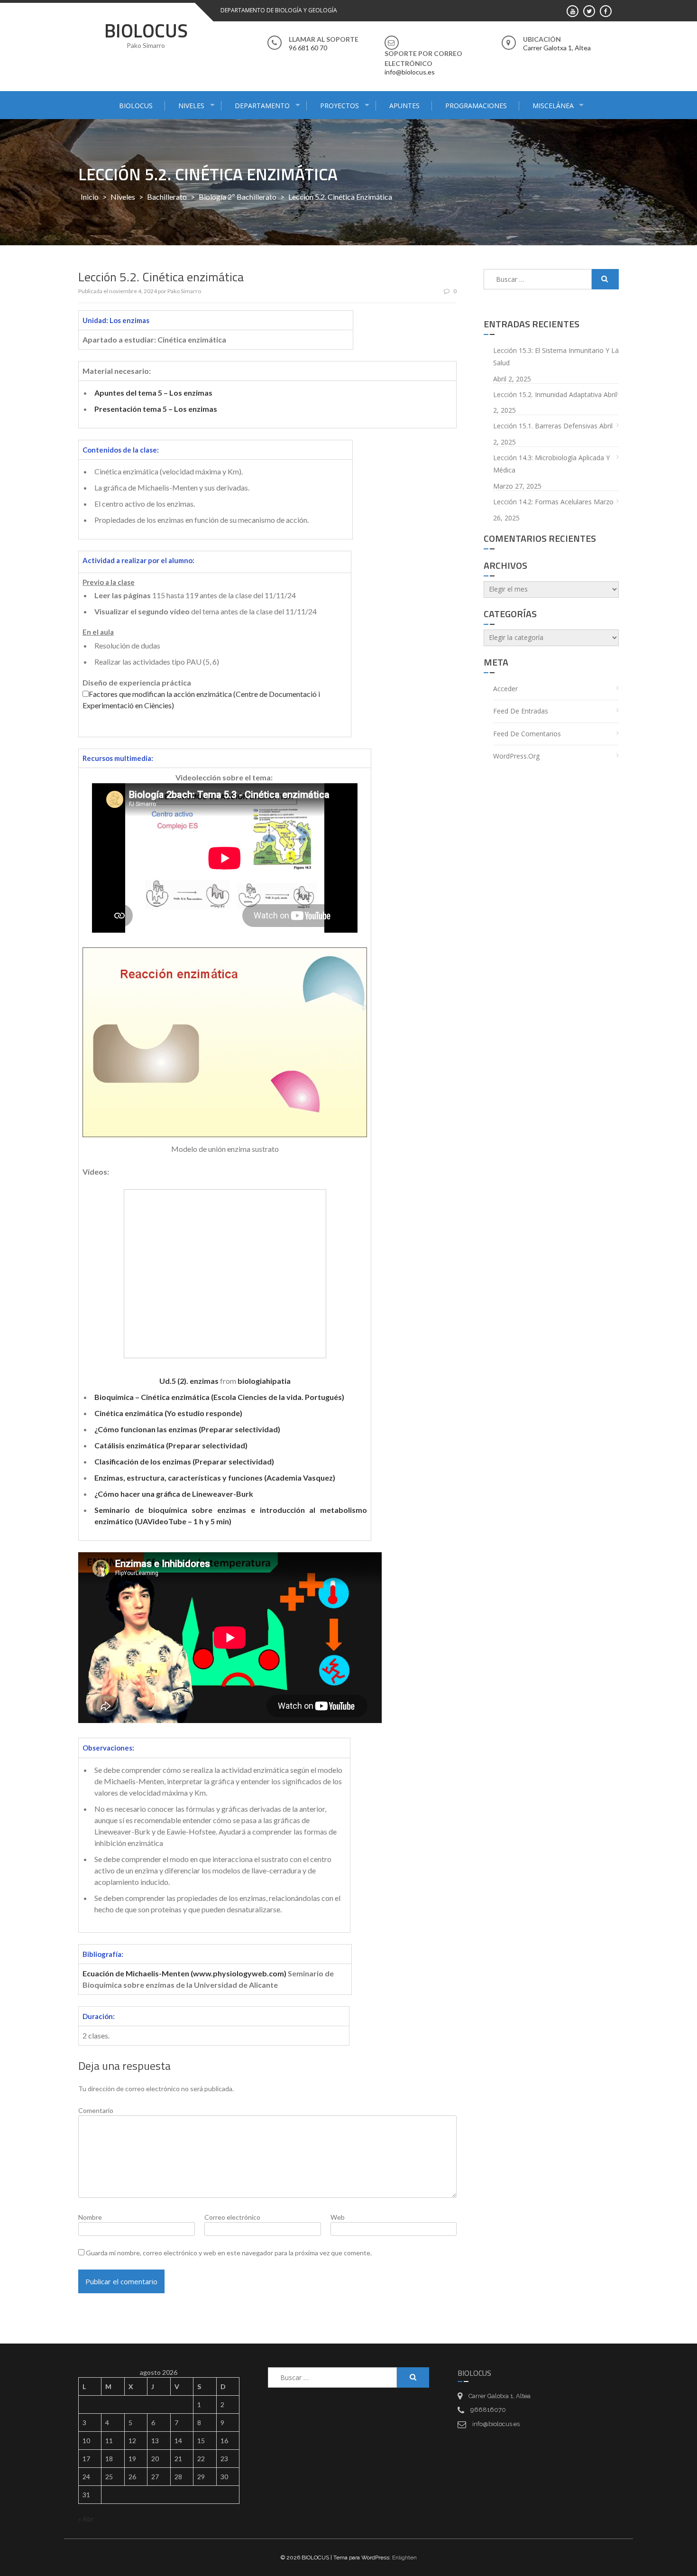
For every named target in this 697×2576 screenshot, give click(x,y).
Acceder (505, 689)
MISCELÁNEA (553, 106)
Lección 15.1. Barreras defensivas (545, 426)
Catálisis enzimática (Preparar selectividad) (171, 1445)
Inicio (90, 197)
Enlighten (404, 2557)
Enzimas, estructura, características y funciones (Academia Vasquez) (215, 1478)
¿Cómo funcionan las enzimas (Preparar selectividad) (187, 1429)
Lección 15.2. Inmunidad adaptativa (547, 394)
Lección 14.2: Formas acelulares (542, 502)
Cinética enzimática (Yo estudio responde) (168, 1413)
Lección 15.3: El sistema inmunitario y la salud (556, 357)
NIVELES (191, 106)
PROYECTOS (339, 106)
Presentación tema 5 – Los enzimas (156, 409)
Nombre (90, 2217)
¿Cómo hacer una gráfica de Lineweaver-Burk (174, 1494)
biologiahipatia (264, 1381)
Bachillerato (167, 197)
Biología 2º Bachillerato (238, 197)
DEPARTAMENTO (262, 106)
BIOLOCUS (146, 31)
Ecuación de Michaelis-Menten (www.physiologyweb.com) (184, 1973)
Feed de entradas (521, 711)
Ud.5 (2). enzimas (189, 1381)
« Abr (86, 2519)
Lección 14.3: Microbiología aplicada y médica (551, 464)
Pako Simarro (184, 291)
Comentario (96, 2110)
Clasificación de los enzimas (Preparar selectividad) (184, 1461)
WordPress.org (516, 756)
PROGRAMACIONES (476, 106)
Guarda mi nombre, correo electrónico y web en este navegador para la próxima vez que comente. (229, 2253)
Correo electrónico (232, 2217)
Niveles (123, 197)
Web (338, 2217)
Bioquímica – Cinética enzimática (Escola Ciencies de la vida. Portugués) (219, 1397)
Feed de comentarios (527, 734)
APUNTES (404, 106)
